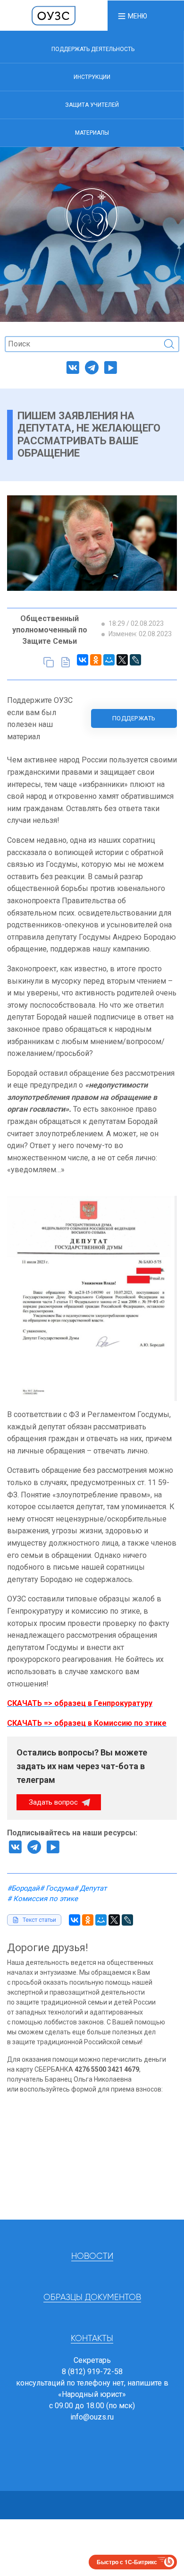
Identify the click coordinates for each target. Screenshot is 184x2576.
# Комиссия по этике (42, 1899)
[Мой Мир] (109, 660)
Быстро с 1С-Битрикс (127, 2562)
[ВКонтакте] (83, 660)
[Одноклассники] (96, 660)
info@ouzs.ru (92, 2417)
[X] (122, 660)
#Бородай (23, 1888)
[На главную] (54, 15)
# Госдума (57, 1888)
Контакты (92, 2339)
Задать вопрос (54, 1802)
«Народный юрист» (92, 2394)
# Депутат (90, 1888)
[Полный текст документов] (66, 662)
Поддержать (134, 718)
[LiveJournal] (135, 660)
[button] (132, 16)
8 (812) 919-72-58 (92, 2372)
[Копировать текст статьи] (49, 662)
